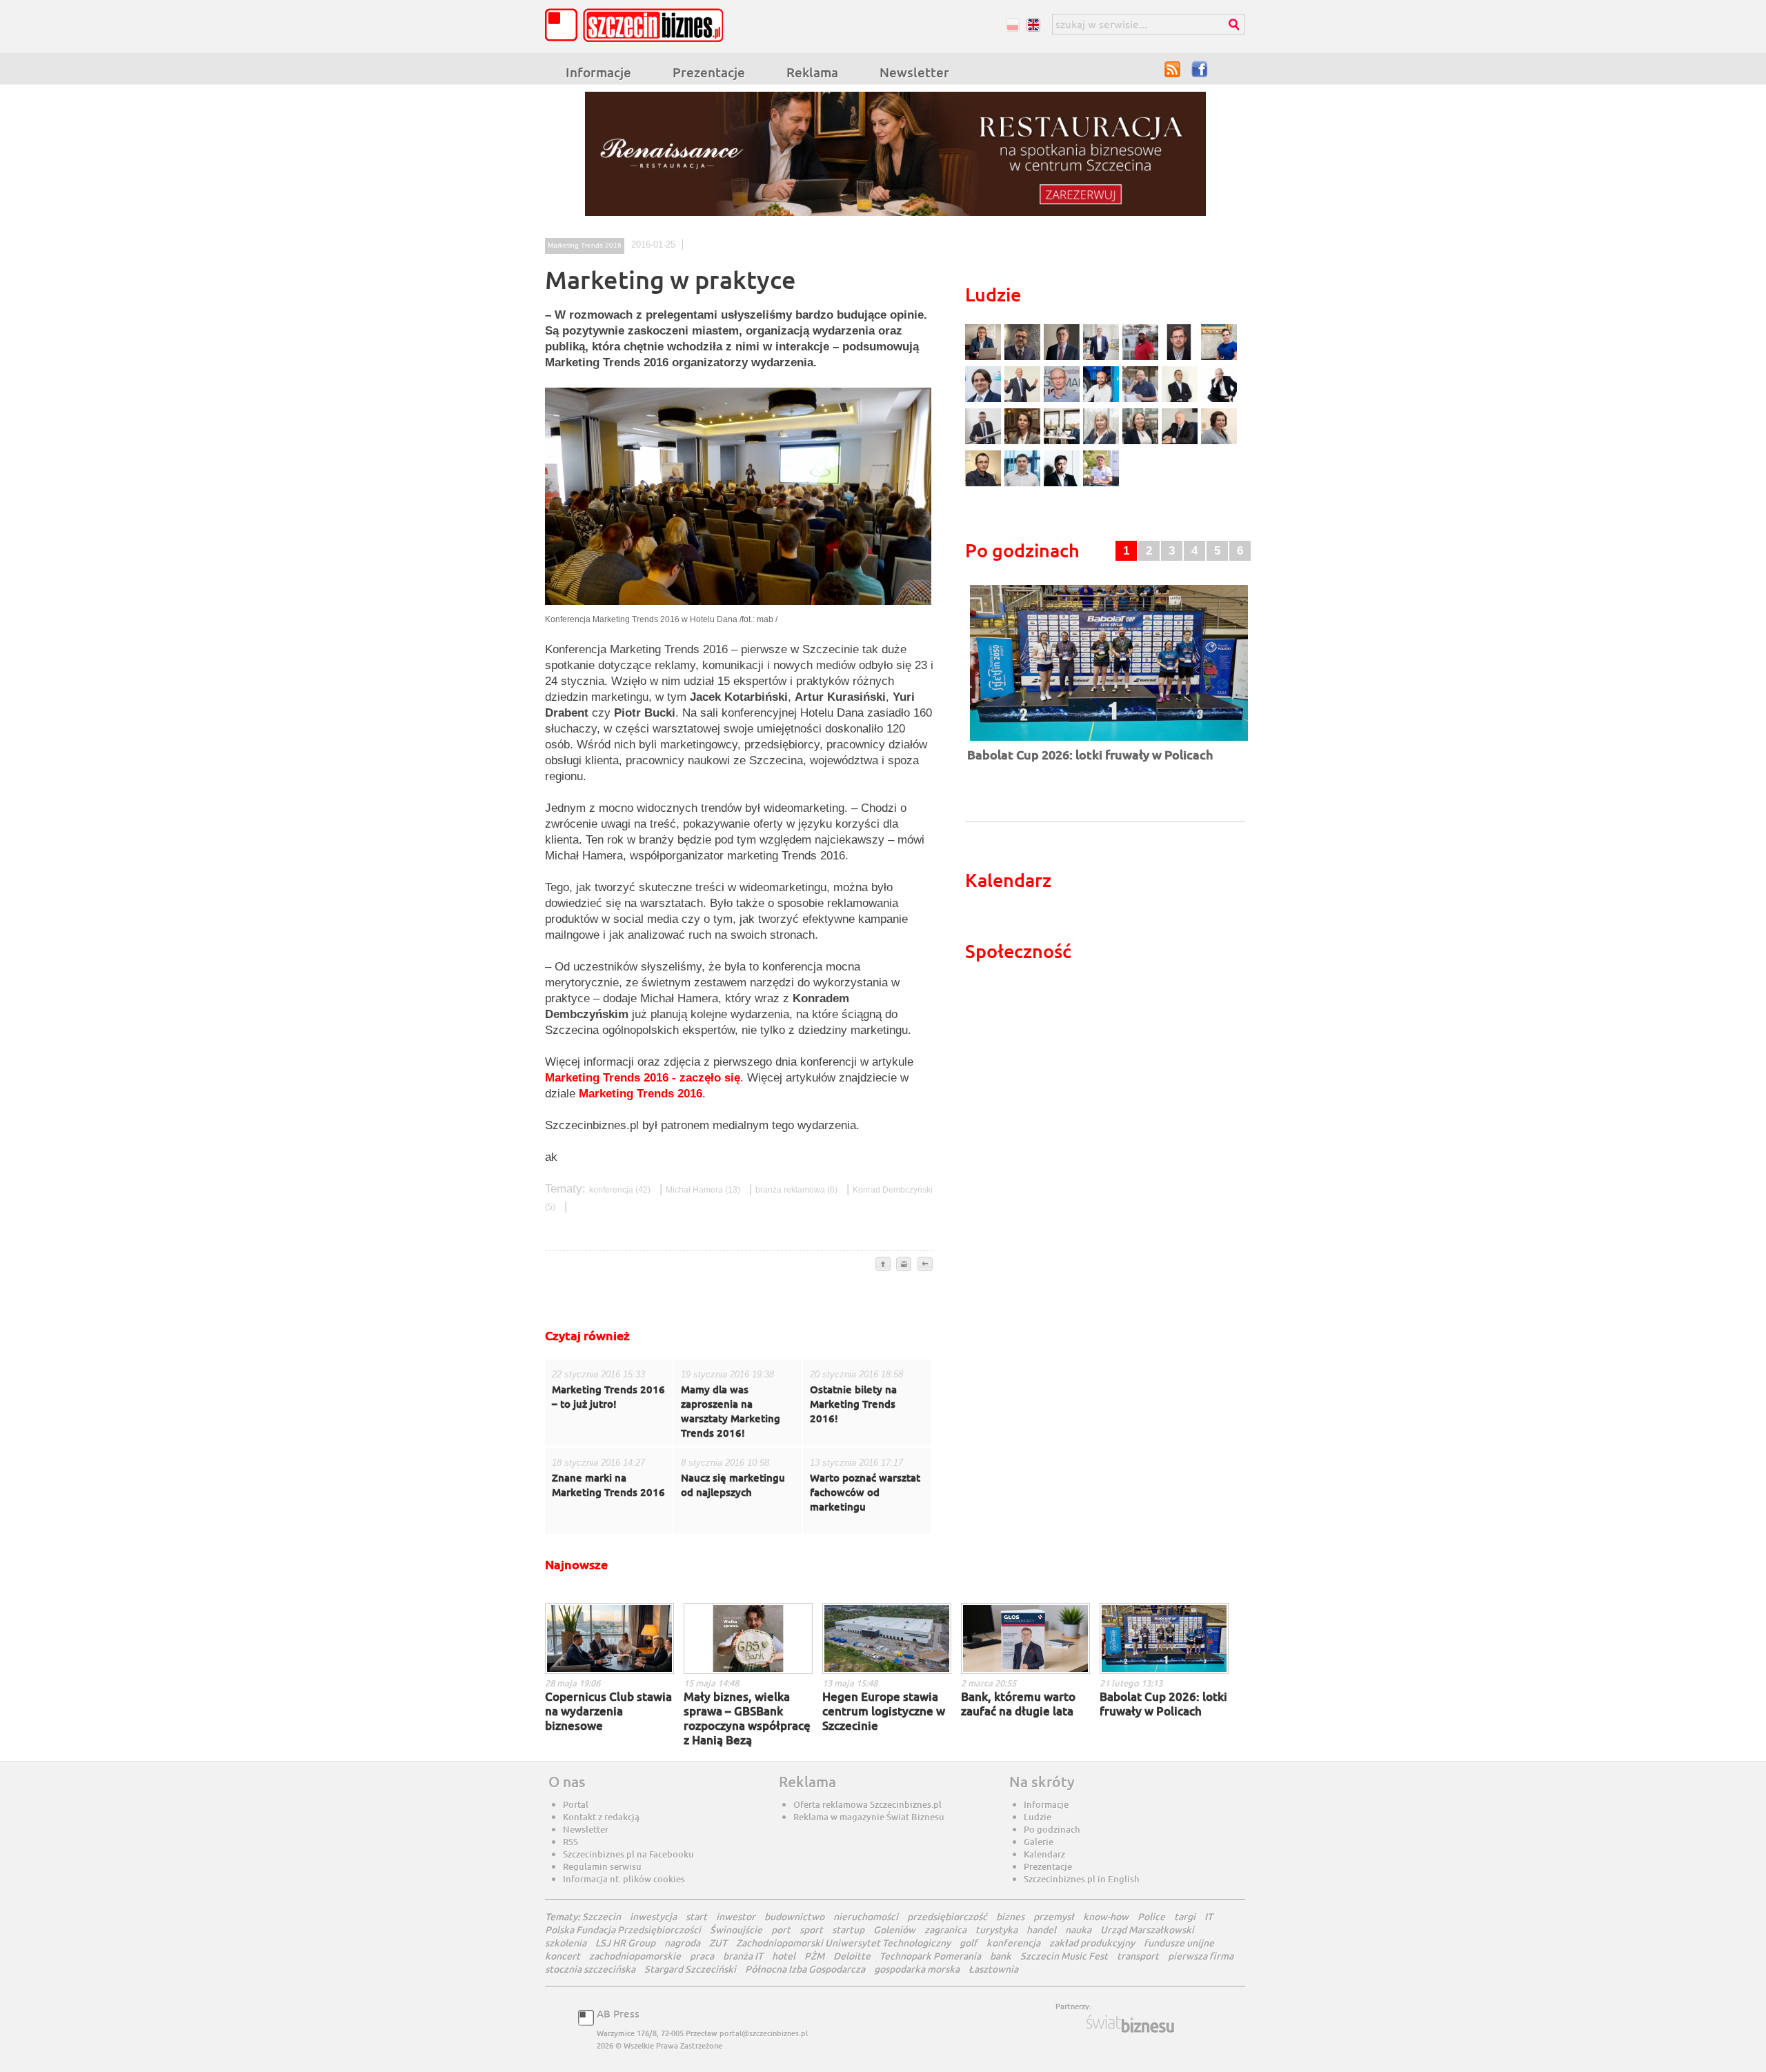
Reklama (812, 72)
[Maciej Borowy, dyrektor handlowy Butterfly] (1181, 358)
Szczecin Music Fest (1064, 1956)
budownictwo (794, 1916)
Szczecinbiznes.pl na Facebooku (628, 1854)
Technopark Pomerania (930, 1956)
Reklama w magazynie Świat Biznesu (869, 1817)
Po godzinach (1052, 1829)
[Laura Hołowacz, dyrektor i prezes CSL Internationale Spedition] (1219, 442)
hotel (784, 1956)
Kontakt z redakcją (601, 1817)
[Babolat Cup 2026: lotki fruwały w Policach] (1109, 742)
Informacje (598, 72)
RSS (1173, 69)
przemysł (1054, 1916)
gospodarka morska (917, 1969)
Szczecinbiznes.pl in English (1082, 1879)
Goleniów (894, 1930)
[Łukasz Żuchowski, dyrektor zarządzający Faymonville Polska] (1103, 400)
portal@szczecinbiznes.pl (764, 2033)
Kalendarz (1044, 1854)
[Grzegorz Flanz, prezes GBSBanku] (985, 358)
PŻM (814, 1956)
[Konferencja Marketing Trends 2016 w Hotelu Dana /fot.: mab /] (738, 608)
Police (1151, 1916)
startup (848, 1930)
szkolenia (566, 1943)
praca (702, 1956)
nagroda (682, 1943)
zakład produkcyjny (1092, 1943)
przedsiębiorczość (947, 1916)
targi (1185, 1916)
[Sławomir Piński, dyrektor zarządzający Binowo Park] (1101, 485)
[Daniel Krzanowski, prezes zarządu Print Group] (1142, 400)
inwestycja (653, 1916)
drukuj (904, 1265)
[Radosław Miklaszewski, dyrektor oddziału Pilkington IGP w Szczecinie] (985, 485)
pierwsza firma (1201, 1956)
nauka (1078, 1930)
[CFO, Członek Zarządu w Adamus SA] (1024, 358)
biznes (1010, 1916)
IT (1209, 1916)
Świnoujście (736, 1930)
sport (811, 1930)
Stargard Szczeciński (690, 1969)
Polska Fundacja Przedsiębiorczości (623, 1930)
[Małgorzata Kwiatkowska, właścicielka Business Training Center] (1103, 442)
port (781, 1930)
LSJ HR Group (625, 1943)
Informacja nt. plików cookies (624, 1879)
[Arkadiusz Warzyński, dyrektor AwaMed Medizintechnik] (1181, 442)
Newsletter (914, 72)
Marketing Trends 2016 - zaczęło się (643, 1078)
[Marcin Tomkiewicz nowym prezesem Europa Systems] (1103, 358)
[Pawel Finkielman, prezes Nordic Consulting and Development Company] (1219, 400)
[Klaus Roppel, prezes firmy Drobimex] (1024, 400)
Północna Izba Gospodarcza (805, 1969)
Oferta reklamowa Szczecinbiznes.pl (867, 1804)
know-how (1106, 1916)
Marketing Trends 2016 (585, 245)
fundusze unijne (1179, 1943)
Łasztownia (993, 1969)
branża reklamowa (797, 1190)
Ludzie (1038, 1817)
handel (1041, 1930)
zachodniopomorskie (635, 1956)
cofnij (924, 1265)
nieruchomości (866, 1916)
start (696, 1916)
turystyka (996, 1930)
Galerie (1039, 1842)
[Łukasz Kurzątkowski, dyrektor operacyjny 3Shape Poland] (985, 442)
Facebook (1200, 69)
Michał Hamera (704, 1190)
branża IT (743, 1956)
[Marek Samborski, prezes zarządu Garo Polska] (1181, 400)
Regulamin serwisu (602, 1866)
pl (1012, 24)
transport (1138, 1956)
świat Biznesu (1131, 2024)
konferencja (621, 1190)
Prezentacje (709, 72)
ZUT (718, 1943)
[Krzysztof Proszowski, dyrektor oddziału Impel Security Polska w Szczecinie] (1024, 485)
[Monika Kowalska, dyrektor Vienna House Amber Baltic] (1219, 358)
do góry (883, 1265)
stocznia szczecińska (590, 1969)
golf (969, 1943)
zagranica (945, 1930)
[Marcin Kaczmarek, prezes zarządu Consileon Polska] (1063, 400)
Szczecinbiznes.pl (638, 25)
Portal (576, 1804)
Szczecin (602, 1916)
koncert (563, 1956)
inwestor (736, 1916)
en (1033, 24)
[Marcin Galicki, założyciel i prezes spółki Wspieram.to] (1063, 485)
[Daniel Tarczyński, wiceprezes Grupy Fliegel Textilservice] (985, 400)
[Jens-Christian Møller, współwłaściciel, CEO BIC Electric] (1142, 358)
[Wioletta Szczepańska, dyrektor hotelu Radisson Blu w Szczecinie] (1142, 442)
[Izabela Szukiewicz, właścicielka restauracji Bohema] (1024, 442)
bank (1001, 1956)
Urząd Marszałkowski (1147, 1930)
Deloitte (852, 1956)
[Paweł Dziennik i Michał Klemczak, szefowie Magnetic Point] (1063, 442)
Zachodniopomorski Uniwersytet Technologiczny (843, 1943)
